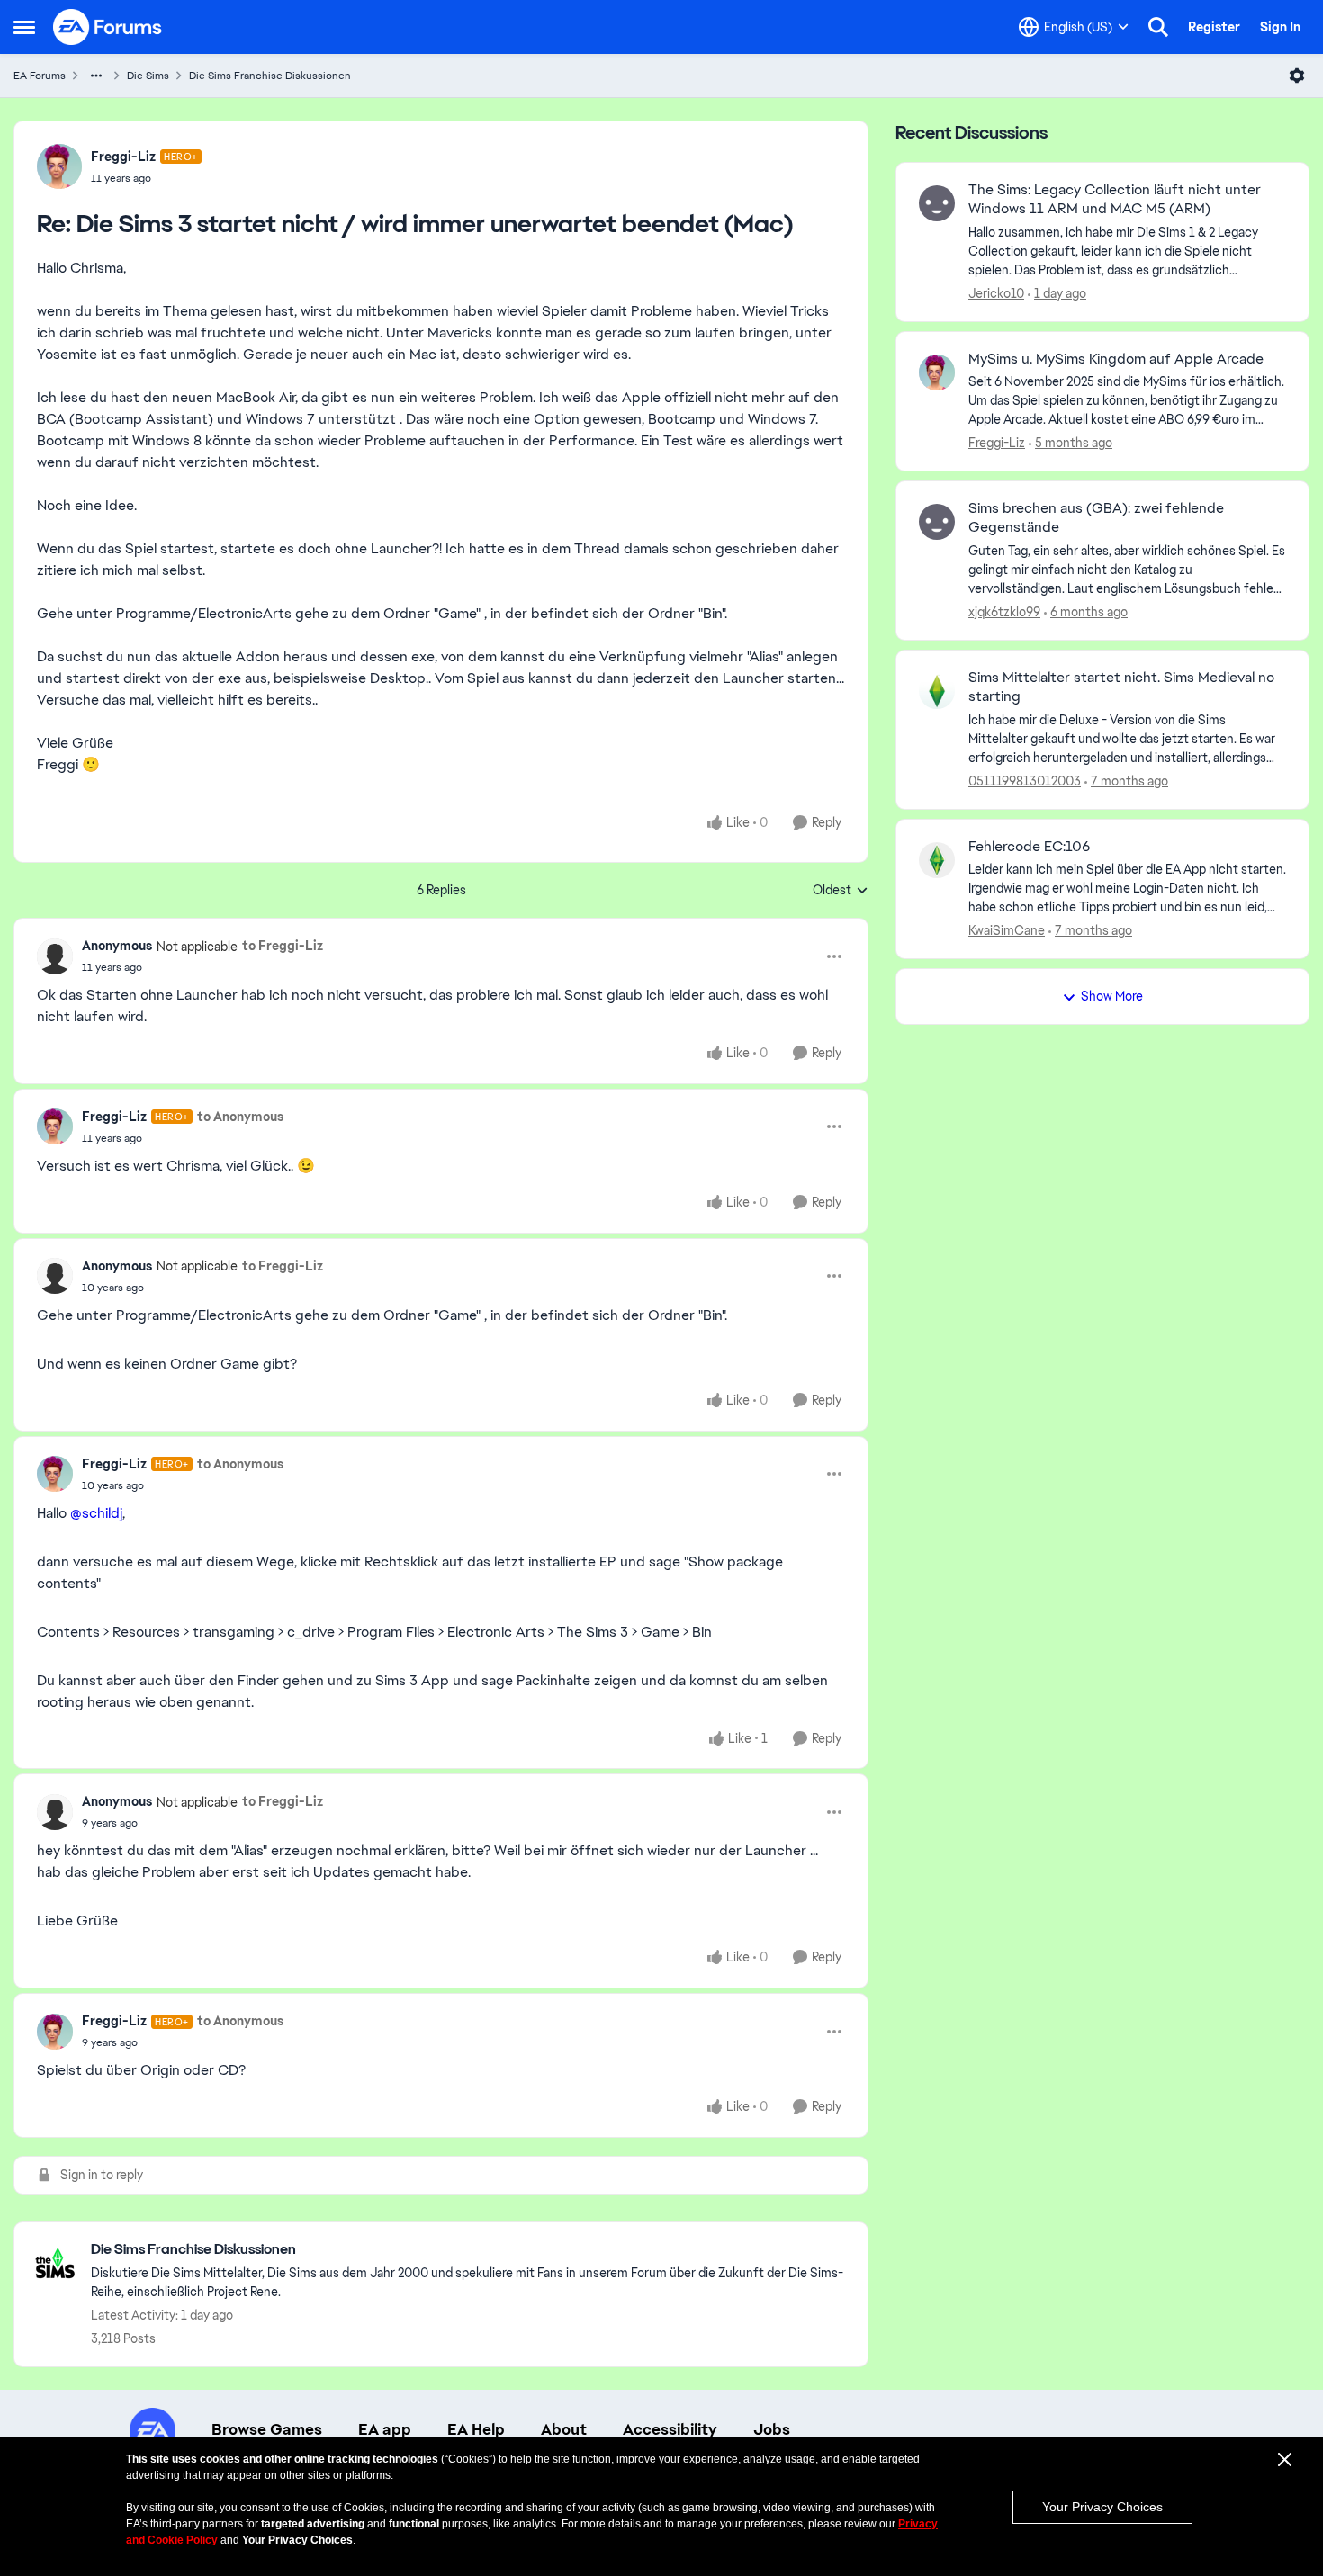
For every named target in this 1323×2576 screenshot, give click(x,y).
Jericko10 (996, 293)
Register (1214, 27)
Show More (1112, 996)
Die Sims (148, 76)
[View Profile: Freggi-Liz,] (937, 372)
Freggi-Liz (123, 157)
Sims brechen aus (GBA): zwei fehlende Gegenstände (1096, 518)
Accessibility (670, 2429)
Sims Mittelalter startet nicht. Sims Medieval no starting (1121, 687)
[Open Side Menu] (24, 27)
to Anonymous (240, 1117)
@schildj (96, 1513)
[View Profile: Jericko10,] (937, 203)
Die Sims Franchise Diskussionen (270, 76)
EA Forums (40, 76)
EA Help (476, 2429)
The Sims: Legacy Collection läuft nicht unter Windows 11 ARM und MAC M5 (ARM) (1115, 199)
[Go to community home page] (108, 27)
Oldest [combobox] (841, 891)
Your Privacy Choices (1102, 2507)
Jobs (772, 2429)
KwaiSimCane (1007, 930)
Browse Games (267, 2429)
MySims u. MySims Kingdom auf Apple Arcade (1116, 359)
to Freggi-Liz (283, 946)
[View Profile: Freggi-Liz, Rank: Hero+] (59, 166)
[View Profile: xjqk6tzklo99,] (937, 522)
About (564, 2429)
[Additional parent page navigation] (96, 76)
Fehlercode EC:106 (1029, 847)
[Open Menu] (1297, 76)
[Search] (1158, 27)
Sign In (1280, 27)
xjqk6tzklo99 (1004, 612)
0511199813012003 (1025, 781)
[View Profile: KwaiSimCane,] (937, 860)
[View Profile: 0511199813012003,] (937, 691)
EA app (385, 2429)
